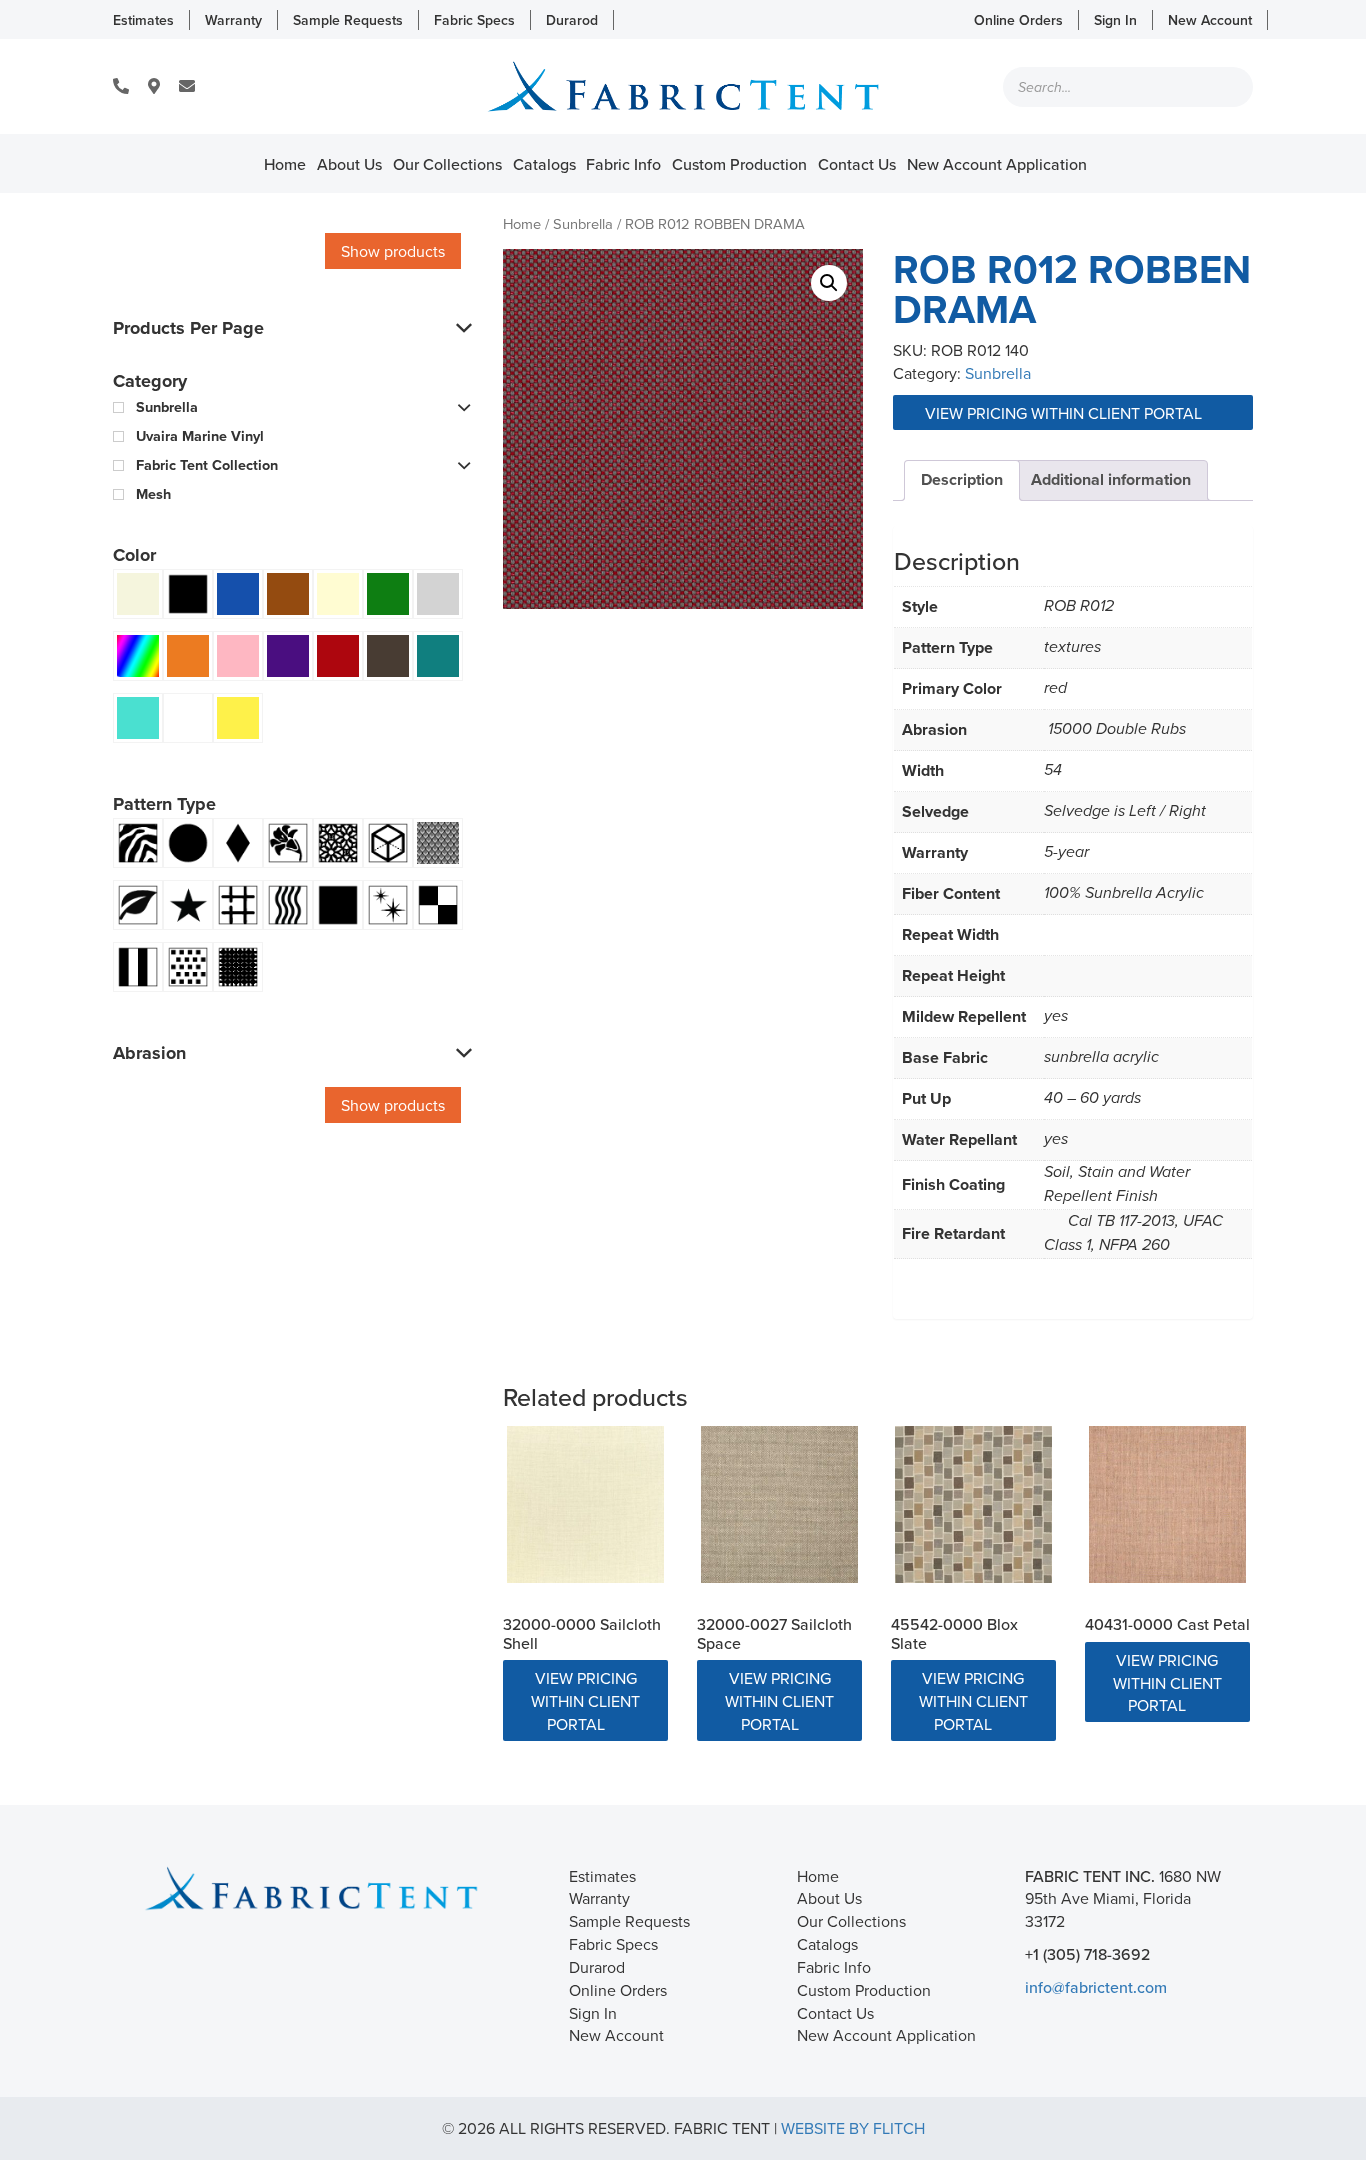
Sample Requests (348, 20)
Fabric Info (623, 164)
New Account (1210, 20)
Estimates (143, 20)
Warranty (233, 20)
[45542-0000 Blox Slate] (973, 1504)
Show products (393, 251)
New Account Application (997, 164)
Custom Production (739, 164)
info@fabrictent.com (1096, 1987)
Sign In (1115, 20)
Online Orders (1018, 20)
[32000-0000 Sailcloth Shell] (585, 1504)
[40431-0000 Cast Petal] (1167, 1504)
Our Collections (447, 164)
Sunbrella (583, 223)
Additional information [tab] (1111, 479)
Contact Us (857, 164)
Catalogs (544, 164)
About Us (349, 164)
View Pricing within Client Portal (1065, 413)
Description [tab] (962, 479)
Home (285, 164)
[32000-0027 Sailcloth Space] (779, 1504)
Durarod (572, 20)
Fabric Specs (474, 20)
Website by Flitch (853, 2128)
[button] (829, 283)
